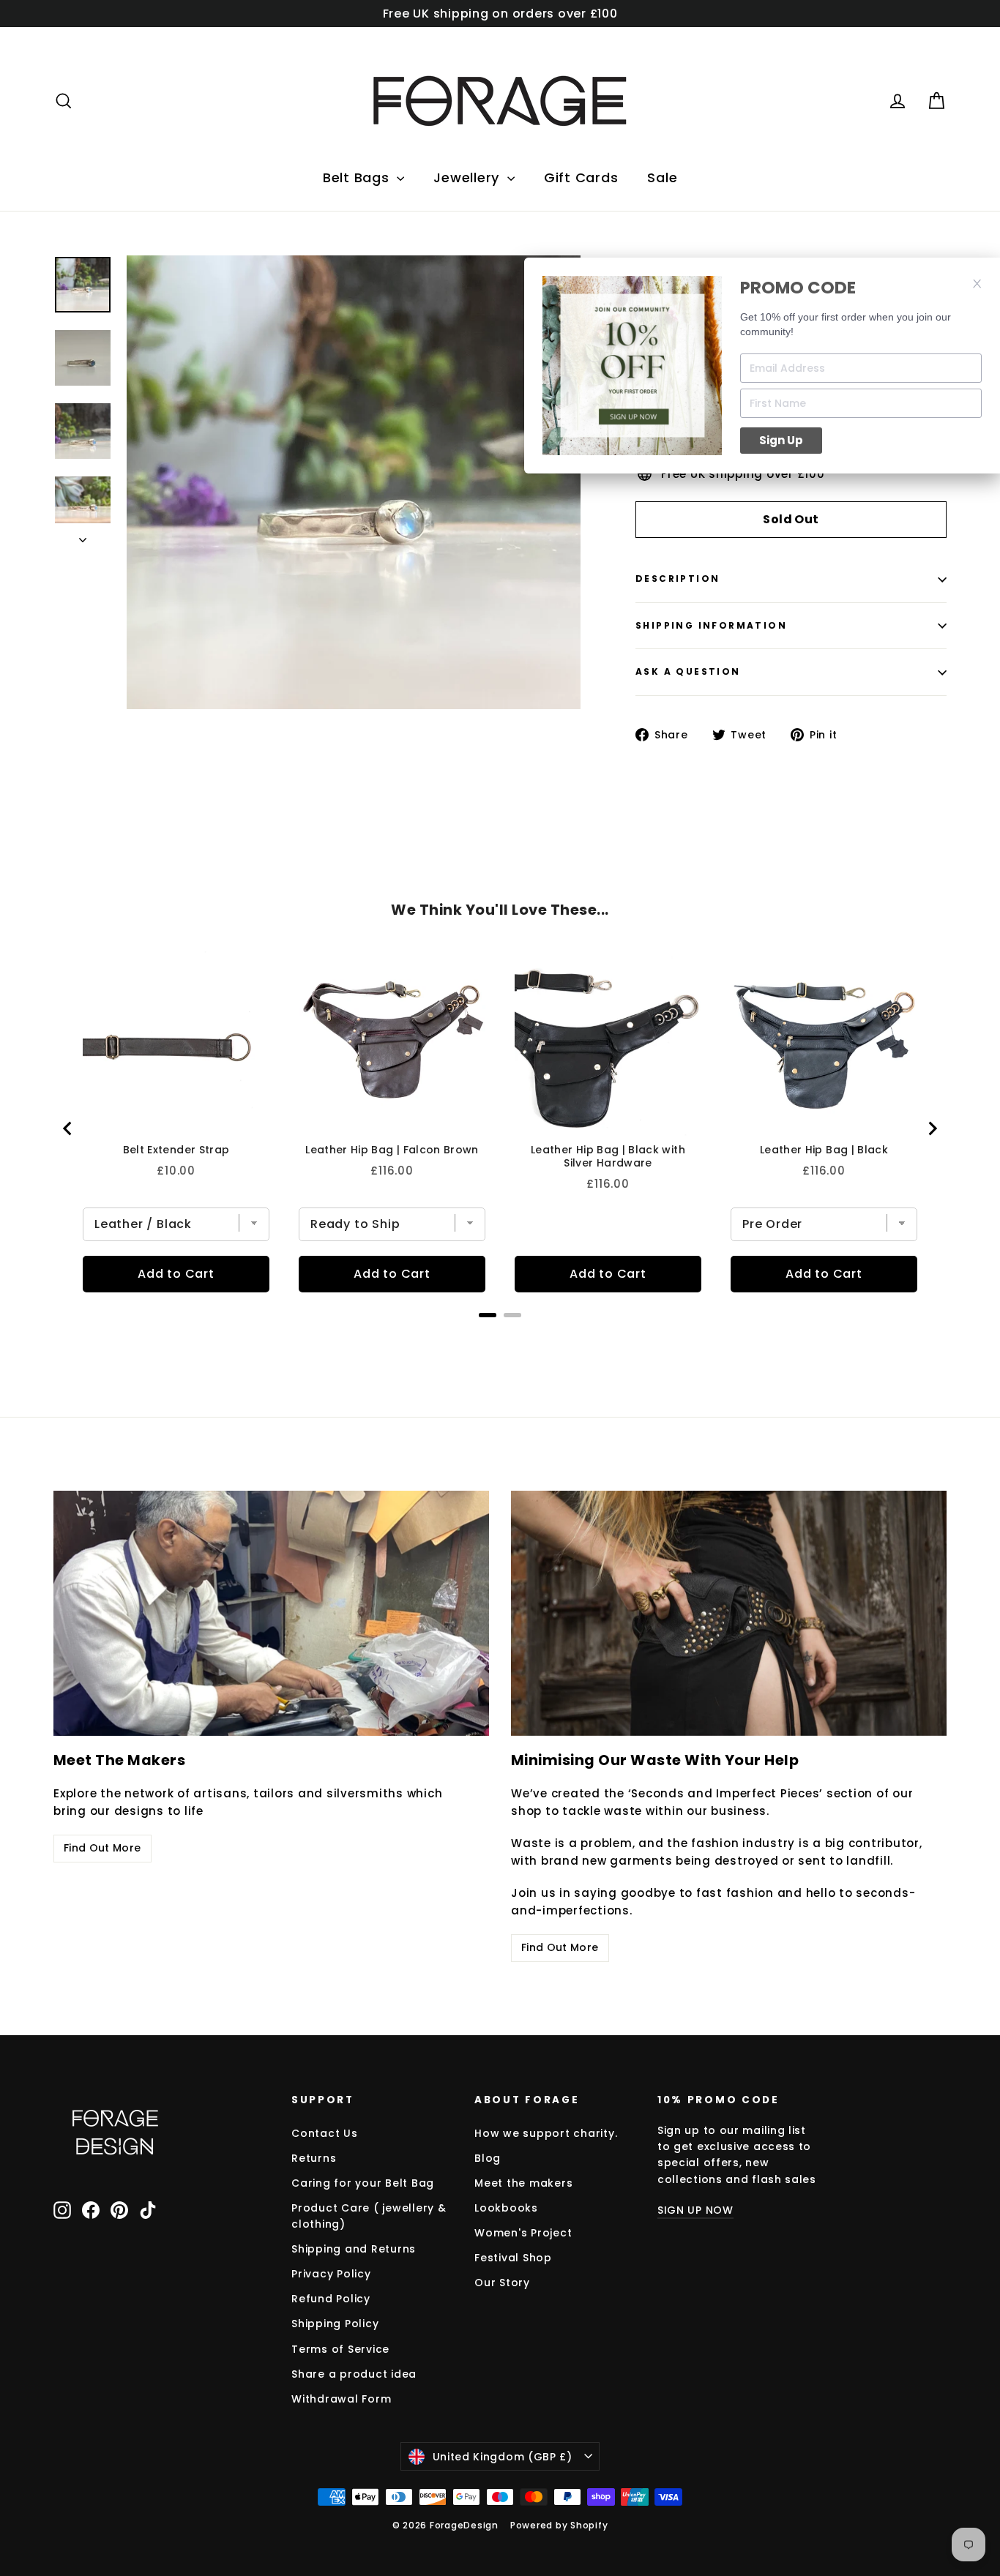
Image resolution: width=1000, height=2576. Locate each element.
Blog (488, 2158)
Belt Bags (358, 177)
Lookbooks (506, 2208)
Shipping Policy (335, 2324)
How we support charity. (546, 2133)
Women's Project (523, 2233)
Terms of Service (340, 2349)
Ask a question (688, 671)
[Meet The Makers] (271, 1613)
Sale (662, 177)
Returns (314, 2158)
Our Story (502, 2283)
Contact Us (325, 2133)
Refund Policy (331, 2299)
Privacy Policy (331, 2274)
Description (678, 579)
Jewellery (469, 177)
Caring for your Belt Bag (363, 2183)
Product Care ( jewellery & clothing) (369, 2216)
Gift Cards (581, 177)
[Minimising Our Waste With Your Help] (729, 1613)
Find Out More (102, 1848)
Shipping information (711, 625)
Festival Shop (513, 2258)
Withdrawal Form (341, 2399)
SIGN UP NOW (695, 2210)
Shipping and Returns (354, 2249)
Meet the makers (523, 2183)
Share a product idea (354, 2374)
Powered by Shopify (559, 2525)
